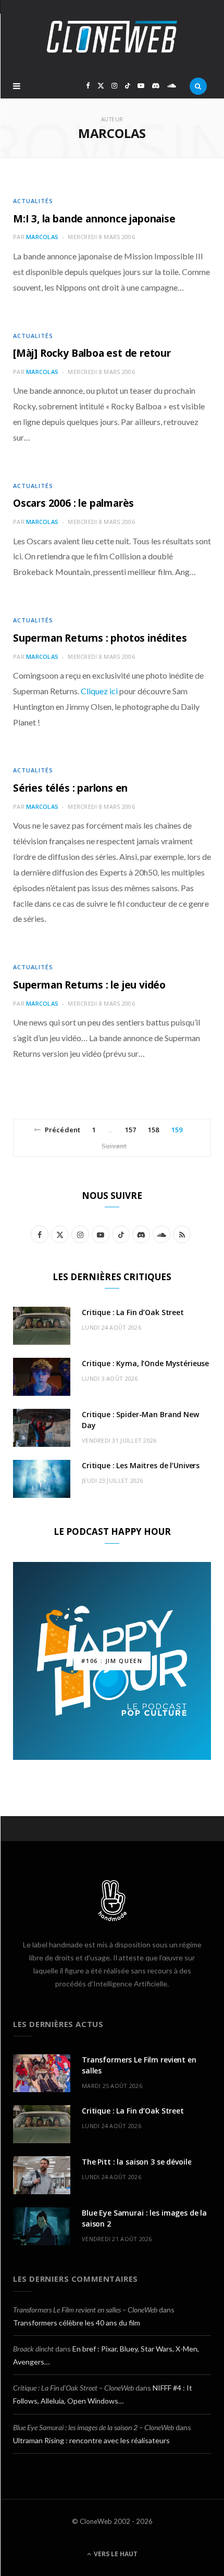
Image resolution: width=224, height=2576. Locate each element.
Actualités (33, 201)
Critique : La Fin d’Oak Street (133, 1312)
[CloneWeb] (112, 37)
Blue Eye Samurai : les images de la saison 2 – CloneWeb (94, 2427)
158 (153, 1130)
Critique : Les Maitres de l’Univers (141, 1465)
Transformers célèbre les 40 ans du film (77, 2323)
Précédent (63, 1130)
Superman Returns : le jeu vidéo (89, 985)
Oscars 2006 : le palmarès (73, 503)
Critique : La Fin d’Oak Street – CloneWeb (73, 2388)
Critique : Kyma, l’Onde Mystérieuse (145, 1363)
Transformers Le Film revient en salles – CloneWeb (85, 2310)
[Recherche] (198, 86)
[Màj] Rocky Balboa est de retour (92, 353)
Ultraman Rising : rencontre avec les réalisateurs (91, 2440)
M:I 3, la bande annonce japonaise (94, 219)
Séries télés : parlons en (70, 788)
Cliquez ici (99, 691)
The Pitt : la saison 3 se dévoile (136, 2162)
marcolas (42, 237)
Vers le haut (115, 2554)
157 (130, 1130)
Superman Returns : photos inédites (100, 638)
